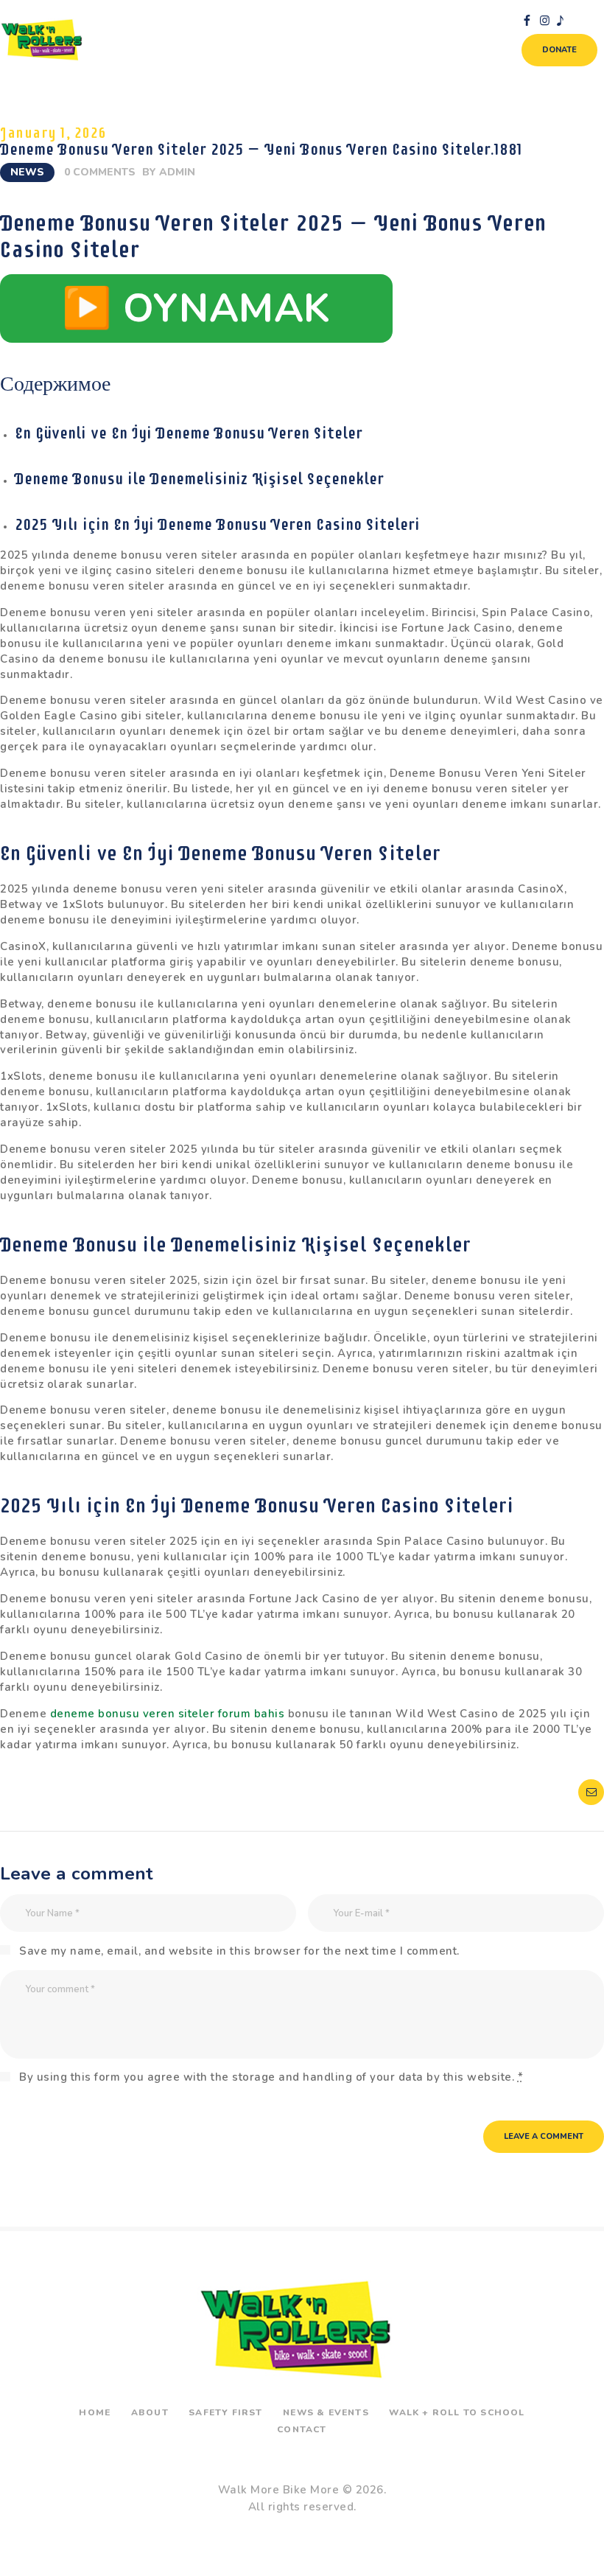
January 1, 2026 (53, 133)
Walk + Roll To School (457, 2412)
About (150, 2412)
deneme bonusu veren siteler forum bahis (168, 1714)
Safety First (225, 2412)
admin (177, 172)
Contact (302, 2429)
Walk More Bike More (279, 2490)
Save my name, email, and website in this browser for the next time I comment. (239, 1951)
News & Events (326, 2412)
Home (95, 2412)
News (27, 172)
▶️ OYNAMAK (196, 308)
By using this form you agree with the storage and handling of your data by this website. (271, 2077)
